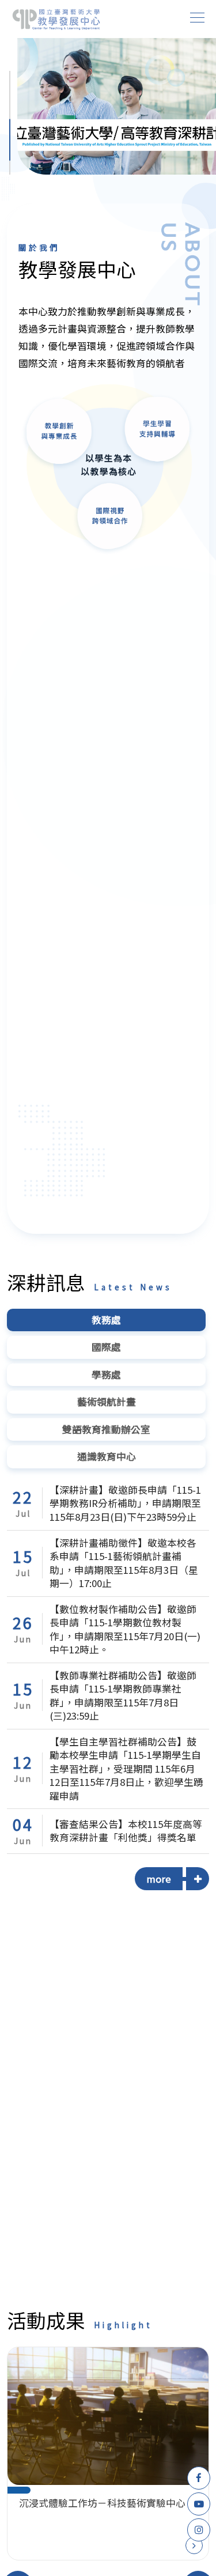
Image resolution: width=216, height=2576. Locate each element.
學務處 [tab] (106, 1374)
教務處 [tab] (106, 1320)
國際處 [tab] (106, 1347)
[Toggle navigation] (198, 18)
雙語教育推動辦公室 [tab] (106, 1429)
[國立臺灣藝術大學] (56, 19)
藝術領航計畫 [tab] (107, 1402)
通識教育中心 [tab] (107, 1456)
